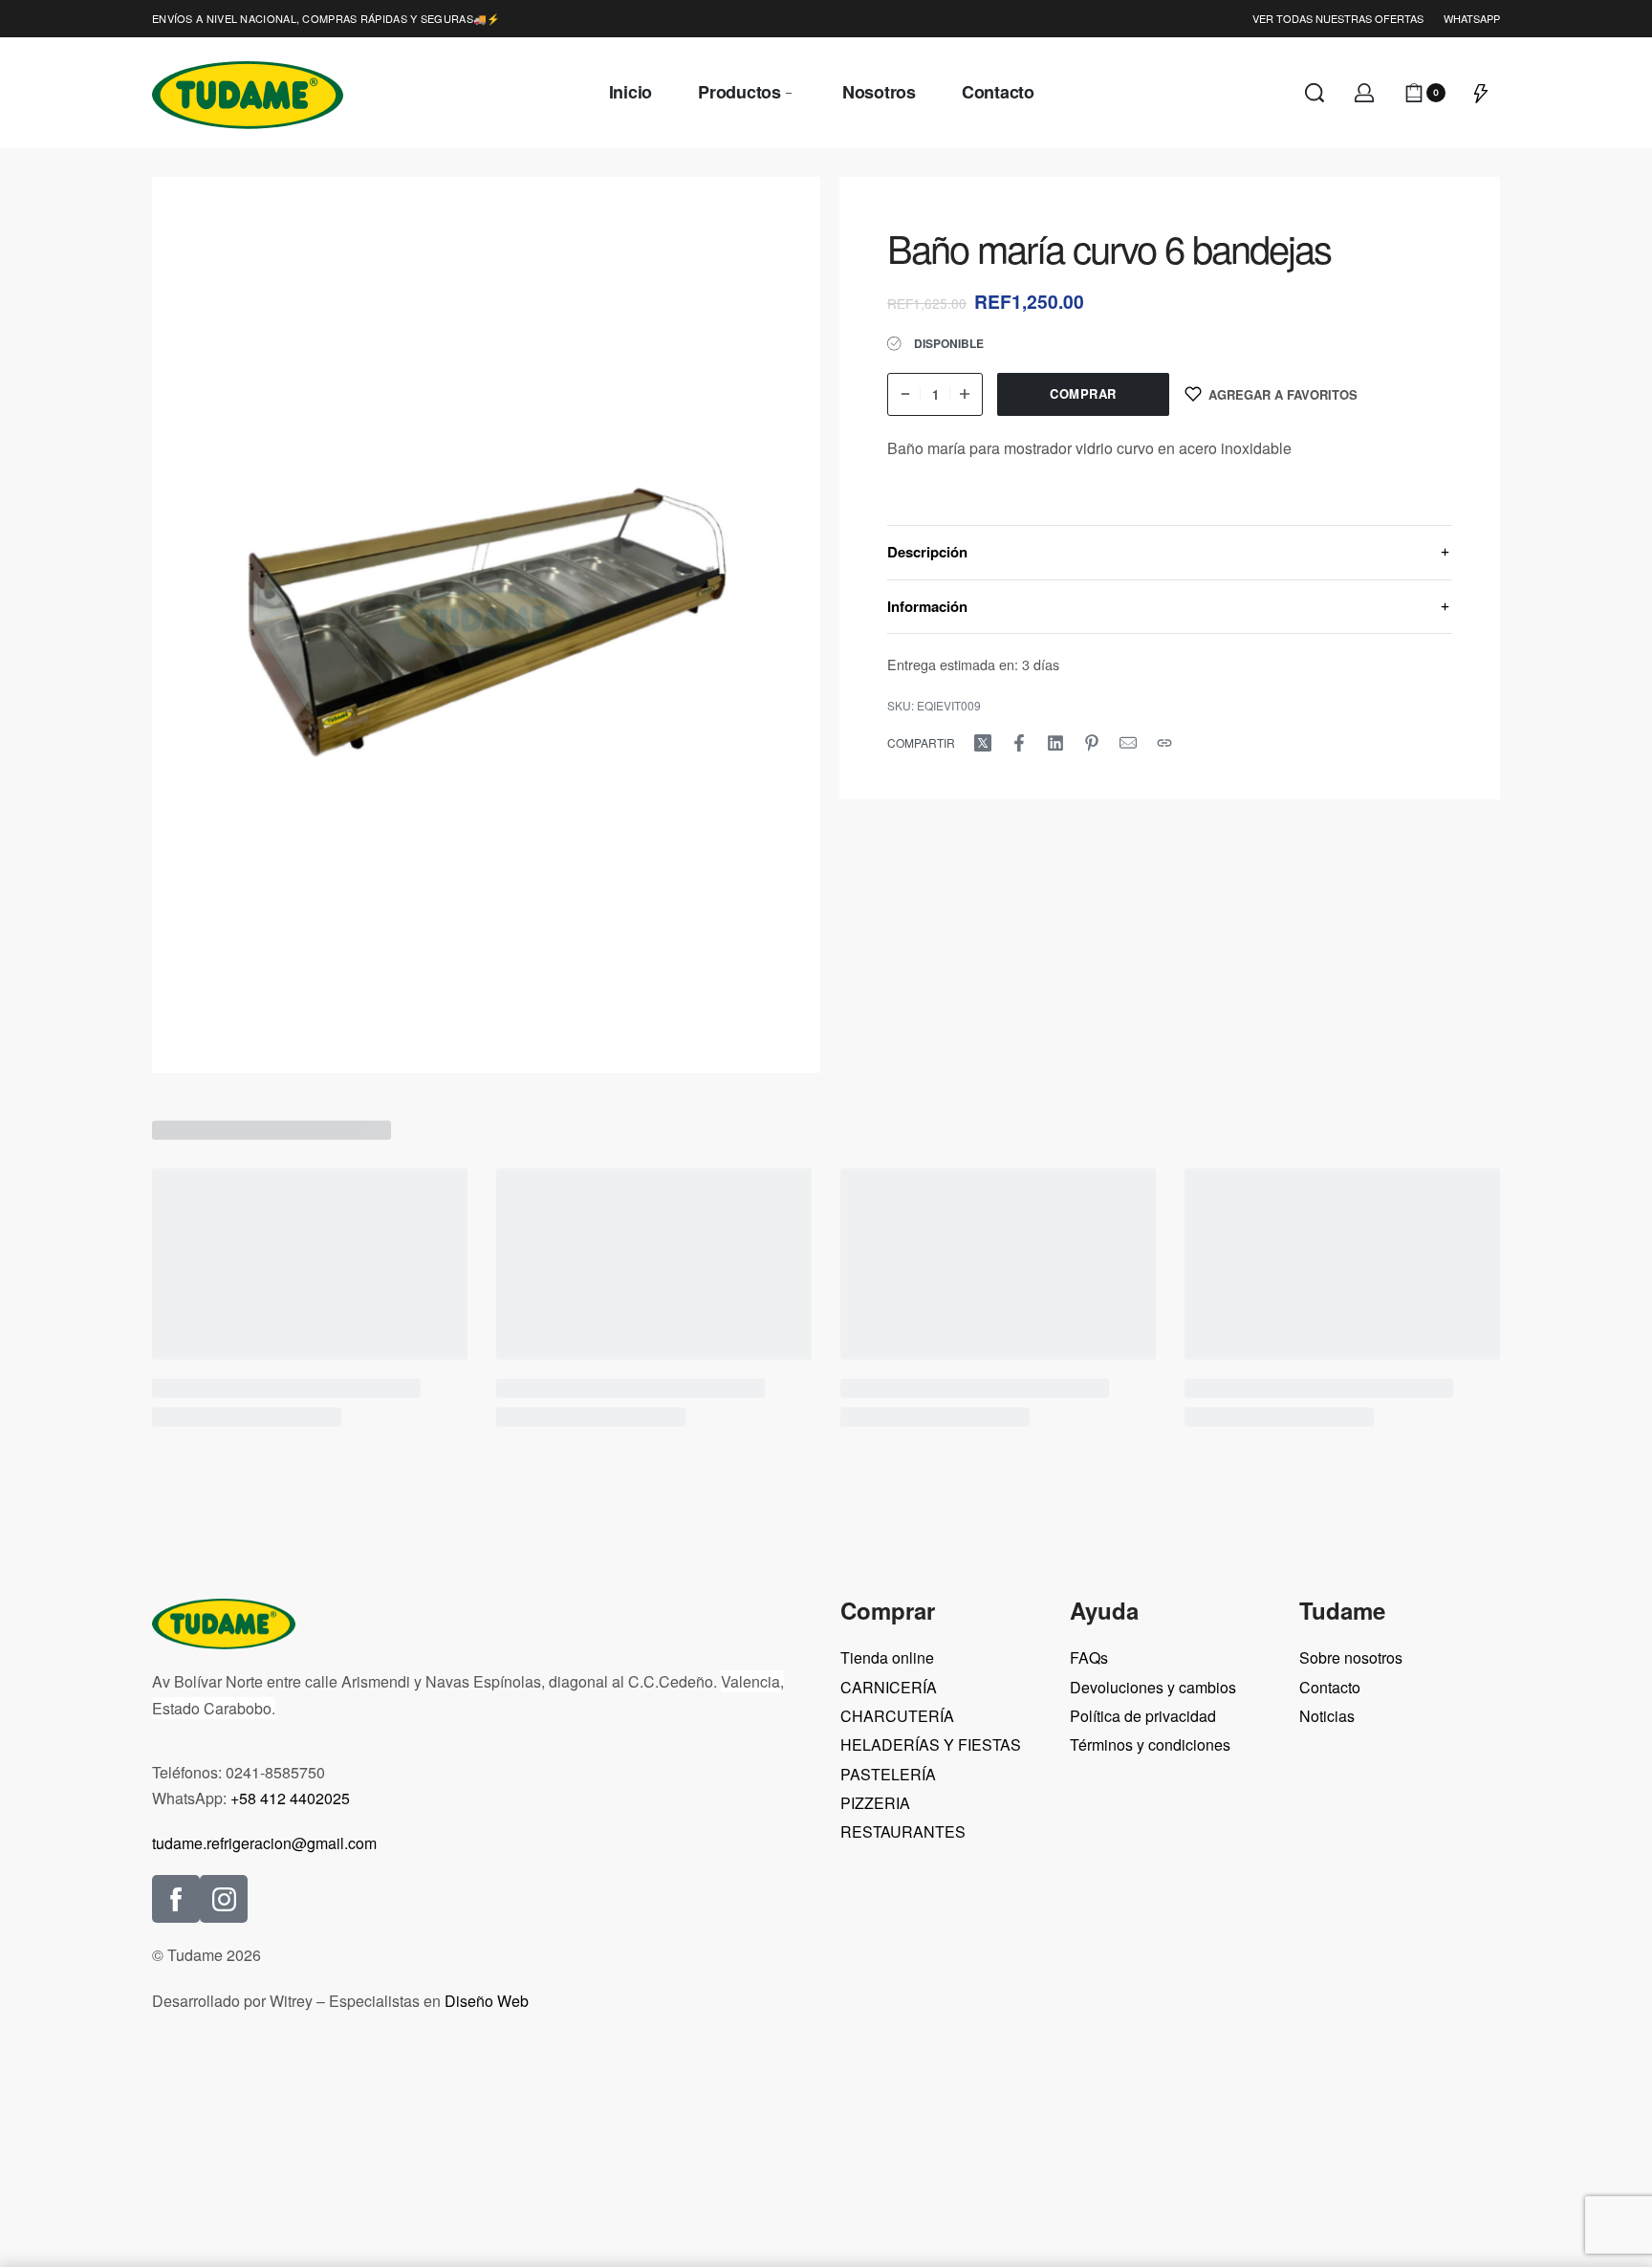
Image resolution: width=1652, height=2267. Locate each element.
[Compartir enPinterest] (1092, 743)
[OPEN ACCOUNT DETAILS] (1364, 93)
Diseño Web (487, 2001)
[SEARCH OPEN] (1315, 93)
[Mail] (1128, 743)
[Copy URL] (1164, 743)
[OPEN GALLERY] (486, 625)
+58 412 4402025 (290, 1798)
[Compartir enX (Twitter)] (983, 743)
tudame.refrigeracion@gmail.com (264, 1843)
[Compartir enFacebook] (1019, 743)
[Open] (1481, 93)
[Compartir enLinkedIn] (1055, 743)
